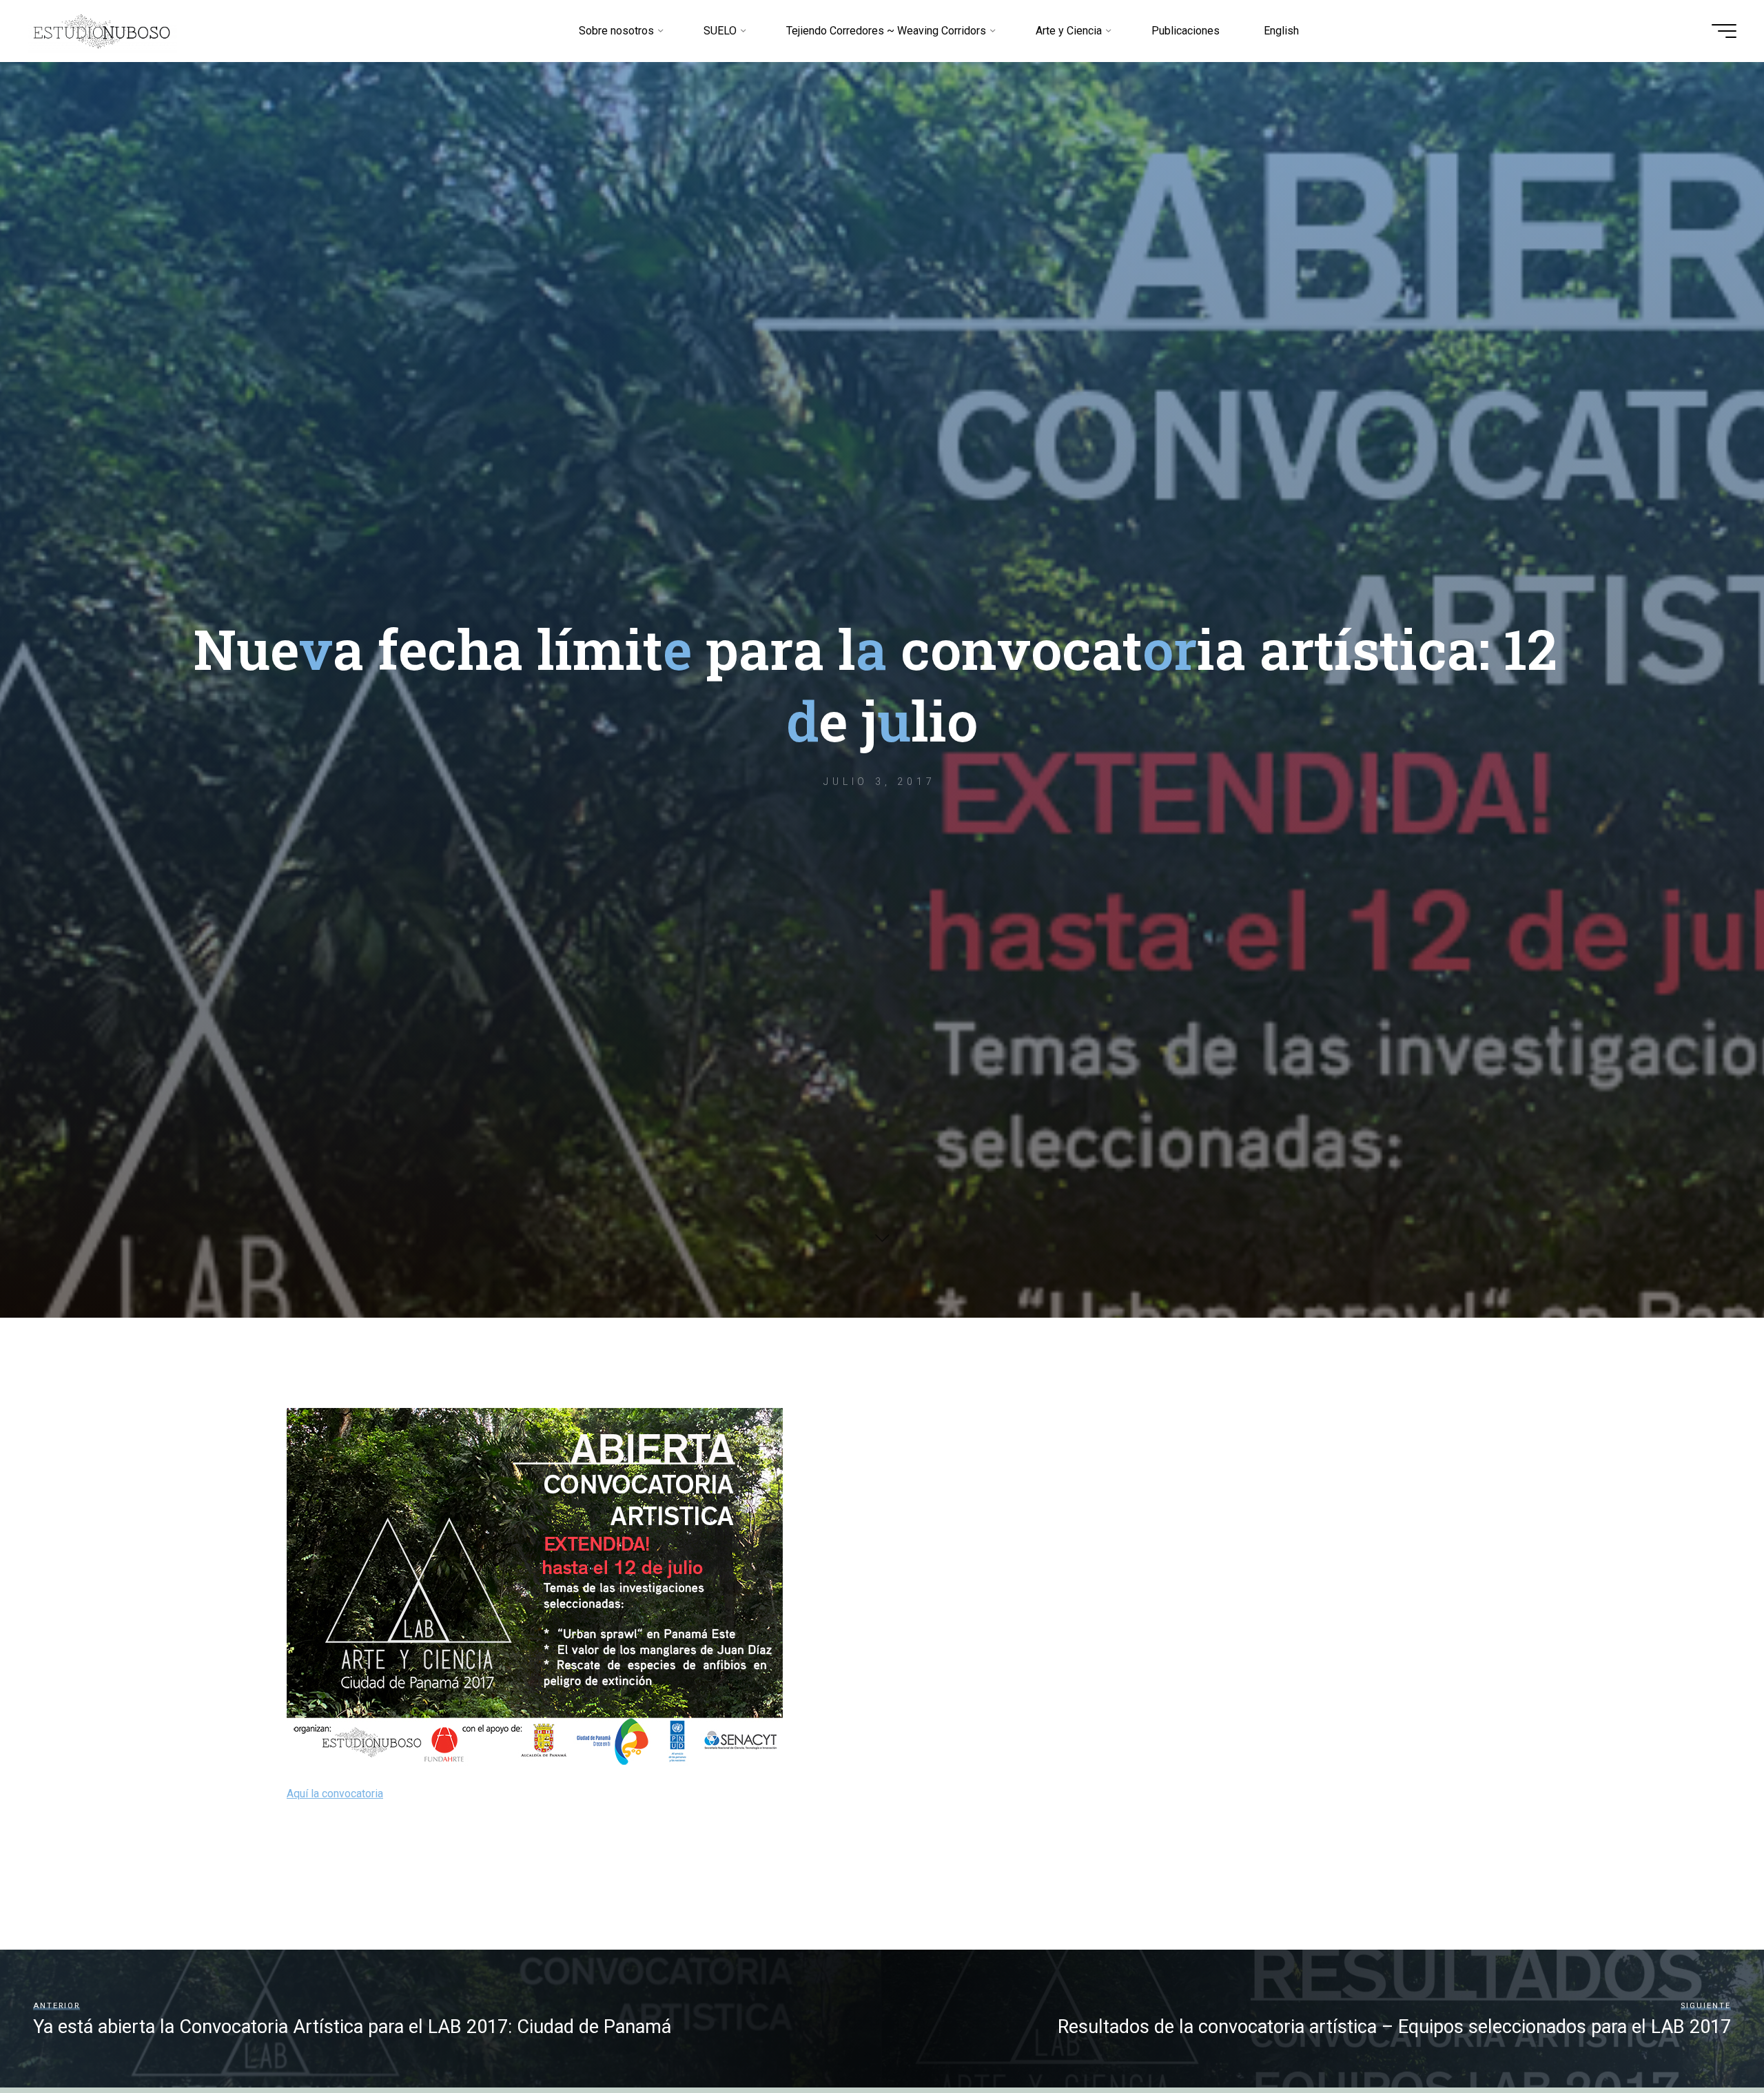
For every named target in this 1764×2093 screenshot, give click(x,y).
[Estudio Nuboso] (102, 31)
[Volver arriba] (1710, 2039)
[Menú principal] (1724, 31)
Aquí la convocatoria (335, 1794)
